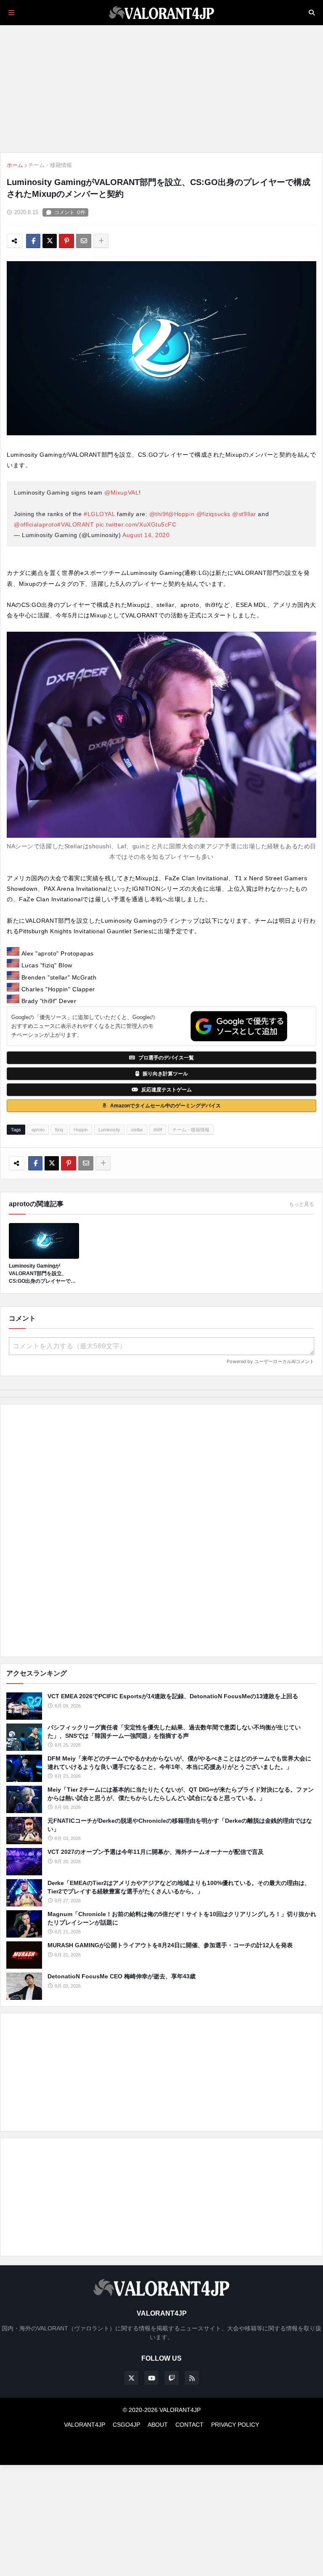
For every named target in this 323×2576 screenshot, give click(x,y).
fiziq (59, 1130)
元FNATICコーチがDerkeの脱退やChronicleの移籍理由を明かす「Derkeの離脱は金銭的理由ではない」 (180, 1825)
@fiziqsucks (213, 514)
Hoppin (81, 1130)
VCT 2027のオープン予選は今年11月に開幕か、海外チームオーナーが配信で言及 (156, 1852)
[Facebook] (33, 241)
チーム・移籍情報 (50, 165)
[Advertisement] (161, 1530)
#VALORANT (75, 524)
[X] (50, 241)
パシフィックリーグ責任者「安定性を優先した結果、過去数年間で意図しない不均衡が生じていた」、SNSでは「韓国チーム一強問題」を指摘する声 (174, 1731)
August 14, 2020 (146, 535)
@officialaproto (36, 524)
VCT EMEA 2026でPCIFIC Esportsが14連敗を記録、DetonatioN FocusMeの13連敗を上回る (173, 1696)
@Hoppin (181, 514)
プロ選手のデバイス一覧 (166, 1058)
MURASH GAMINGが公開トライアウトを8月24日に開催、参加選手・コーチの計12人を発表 (170, 1945)
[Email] (84, 241)
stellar (137, 1130)
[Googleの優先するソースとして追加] (239, 1026)
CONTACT (189, 2425)
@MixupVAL (122, 492)
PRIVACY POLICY (235, 2425)
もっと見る (302, 1204)
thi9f (158, 1130)
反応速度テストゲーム (167, 1090)
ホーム (15, 165)
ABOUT (158, 2425)
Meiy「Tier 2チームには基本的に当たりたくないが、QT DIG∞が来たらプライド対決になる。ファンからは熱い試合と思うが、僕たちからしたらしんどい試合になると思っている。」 (181, 1794)
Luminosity (109, 1130)
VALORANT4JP (85, 2425)
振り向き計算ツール (165, 1074)
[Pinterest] (66, 241)
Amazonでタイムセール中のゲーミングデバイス (165, 1106)
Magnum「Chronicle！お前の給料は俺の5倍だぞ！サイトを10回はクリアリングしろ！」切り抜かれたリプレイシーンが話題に (182, 1918)
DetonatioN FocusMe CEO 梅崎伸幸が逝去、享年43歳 (122, 1976)
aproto (38, 1130)
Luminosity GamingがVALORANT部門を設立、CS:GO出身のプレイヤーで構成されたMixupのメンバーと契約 (44, 1274)
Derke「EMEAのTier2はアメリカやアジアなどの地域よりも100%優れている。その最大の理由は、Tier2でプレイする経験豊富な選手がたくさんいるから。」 (179, 1887)
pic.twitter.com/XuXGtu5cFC (136, 524)
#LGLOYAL (99, 514)
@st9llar (244, 514)
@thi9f (159, 514)
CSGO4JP (126, 2425)
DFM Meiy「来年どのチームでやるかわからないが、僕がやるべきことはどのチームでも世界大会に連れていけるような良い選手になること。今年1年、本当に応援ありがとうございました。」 (179, 1763)
